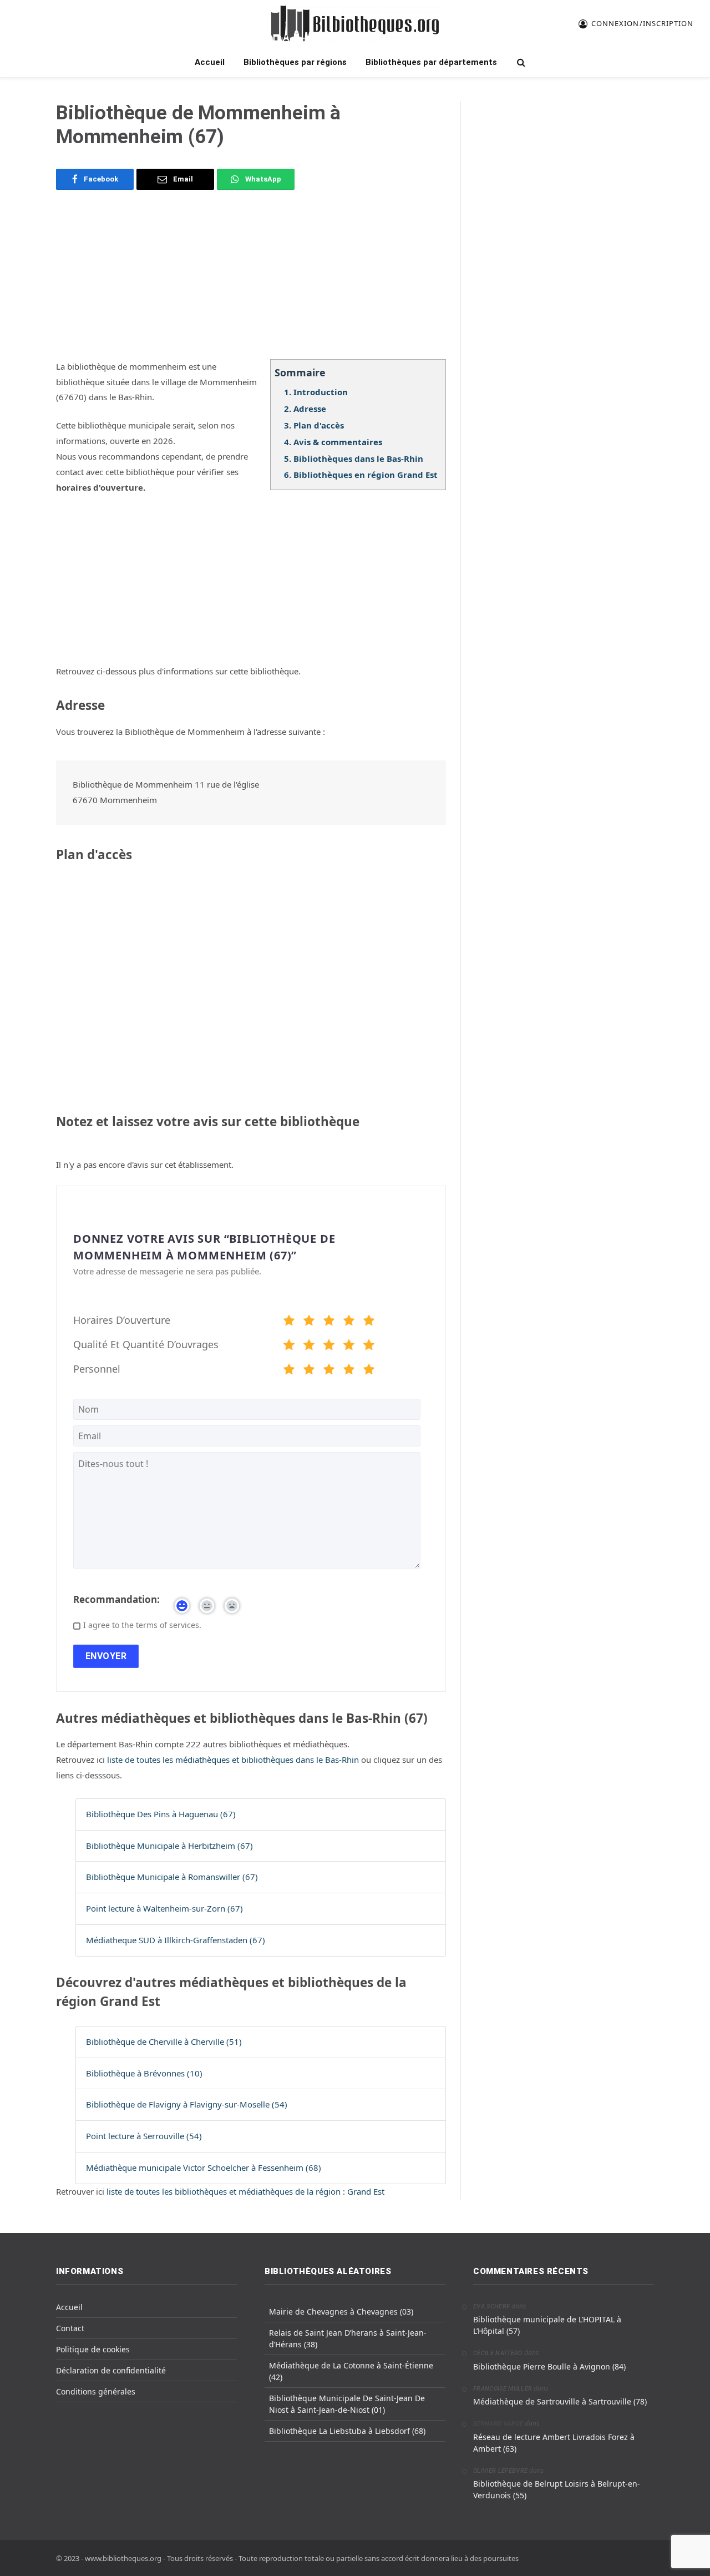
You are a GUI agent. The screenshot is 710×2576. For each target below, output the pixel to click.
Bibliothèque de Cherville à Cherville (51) (164, 2041)
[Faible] (309, 1322)
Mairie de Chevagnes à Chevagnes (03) (341, 2312)
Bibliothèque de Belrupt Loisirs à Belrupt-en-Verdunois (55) (557, 2489)
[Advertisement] (251, 281)
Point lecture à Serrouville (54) (144, 2136)
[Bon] (329, 1322)
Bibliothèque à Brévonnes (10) (144, 2073)
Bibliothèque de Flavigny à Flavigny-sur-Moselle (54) (187, 2104)
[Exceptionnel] (369, 1322)
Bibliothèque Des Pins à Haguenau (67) (161, 1814)
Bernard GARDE (498, 2424)
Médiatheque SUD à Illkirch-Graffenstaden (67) (176, 1940)
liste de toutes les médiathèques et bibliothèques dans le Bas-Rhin (234, 1760)
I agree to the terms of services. (142, 1625)
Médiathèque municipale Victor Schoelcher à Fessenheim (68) (204, 2167)
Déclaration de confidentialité (111, 2370)
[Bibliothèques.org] (355, 24)
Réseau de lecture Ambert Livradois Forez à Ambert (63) (554, 2443)
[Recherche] (520, 62)
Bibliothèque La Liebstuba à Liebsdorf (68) (347, 2431)
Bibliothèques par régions (295, 62)
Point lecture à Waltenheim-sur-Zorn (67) (164, 1908)
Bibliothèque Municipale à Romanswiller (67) (172, 1877)
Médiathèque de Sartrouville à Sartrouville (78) (560, 2401)
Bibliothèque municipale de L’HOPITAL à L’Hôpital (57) (547, 2325)
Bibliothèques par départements (431, 62)
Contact (70, 2328)
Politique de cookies (93, 2349)
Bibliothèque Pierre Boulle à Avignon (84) (549, 2366)
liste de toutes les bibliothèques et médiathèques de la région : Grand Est (245, 2191)
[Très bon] (349, 1322)
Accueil (210, 62)
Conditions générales (96, 2391)
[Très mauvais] (289, 1322)
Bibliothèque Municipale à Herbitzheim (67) (169, 1846)
